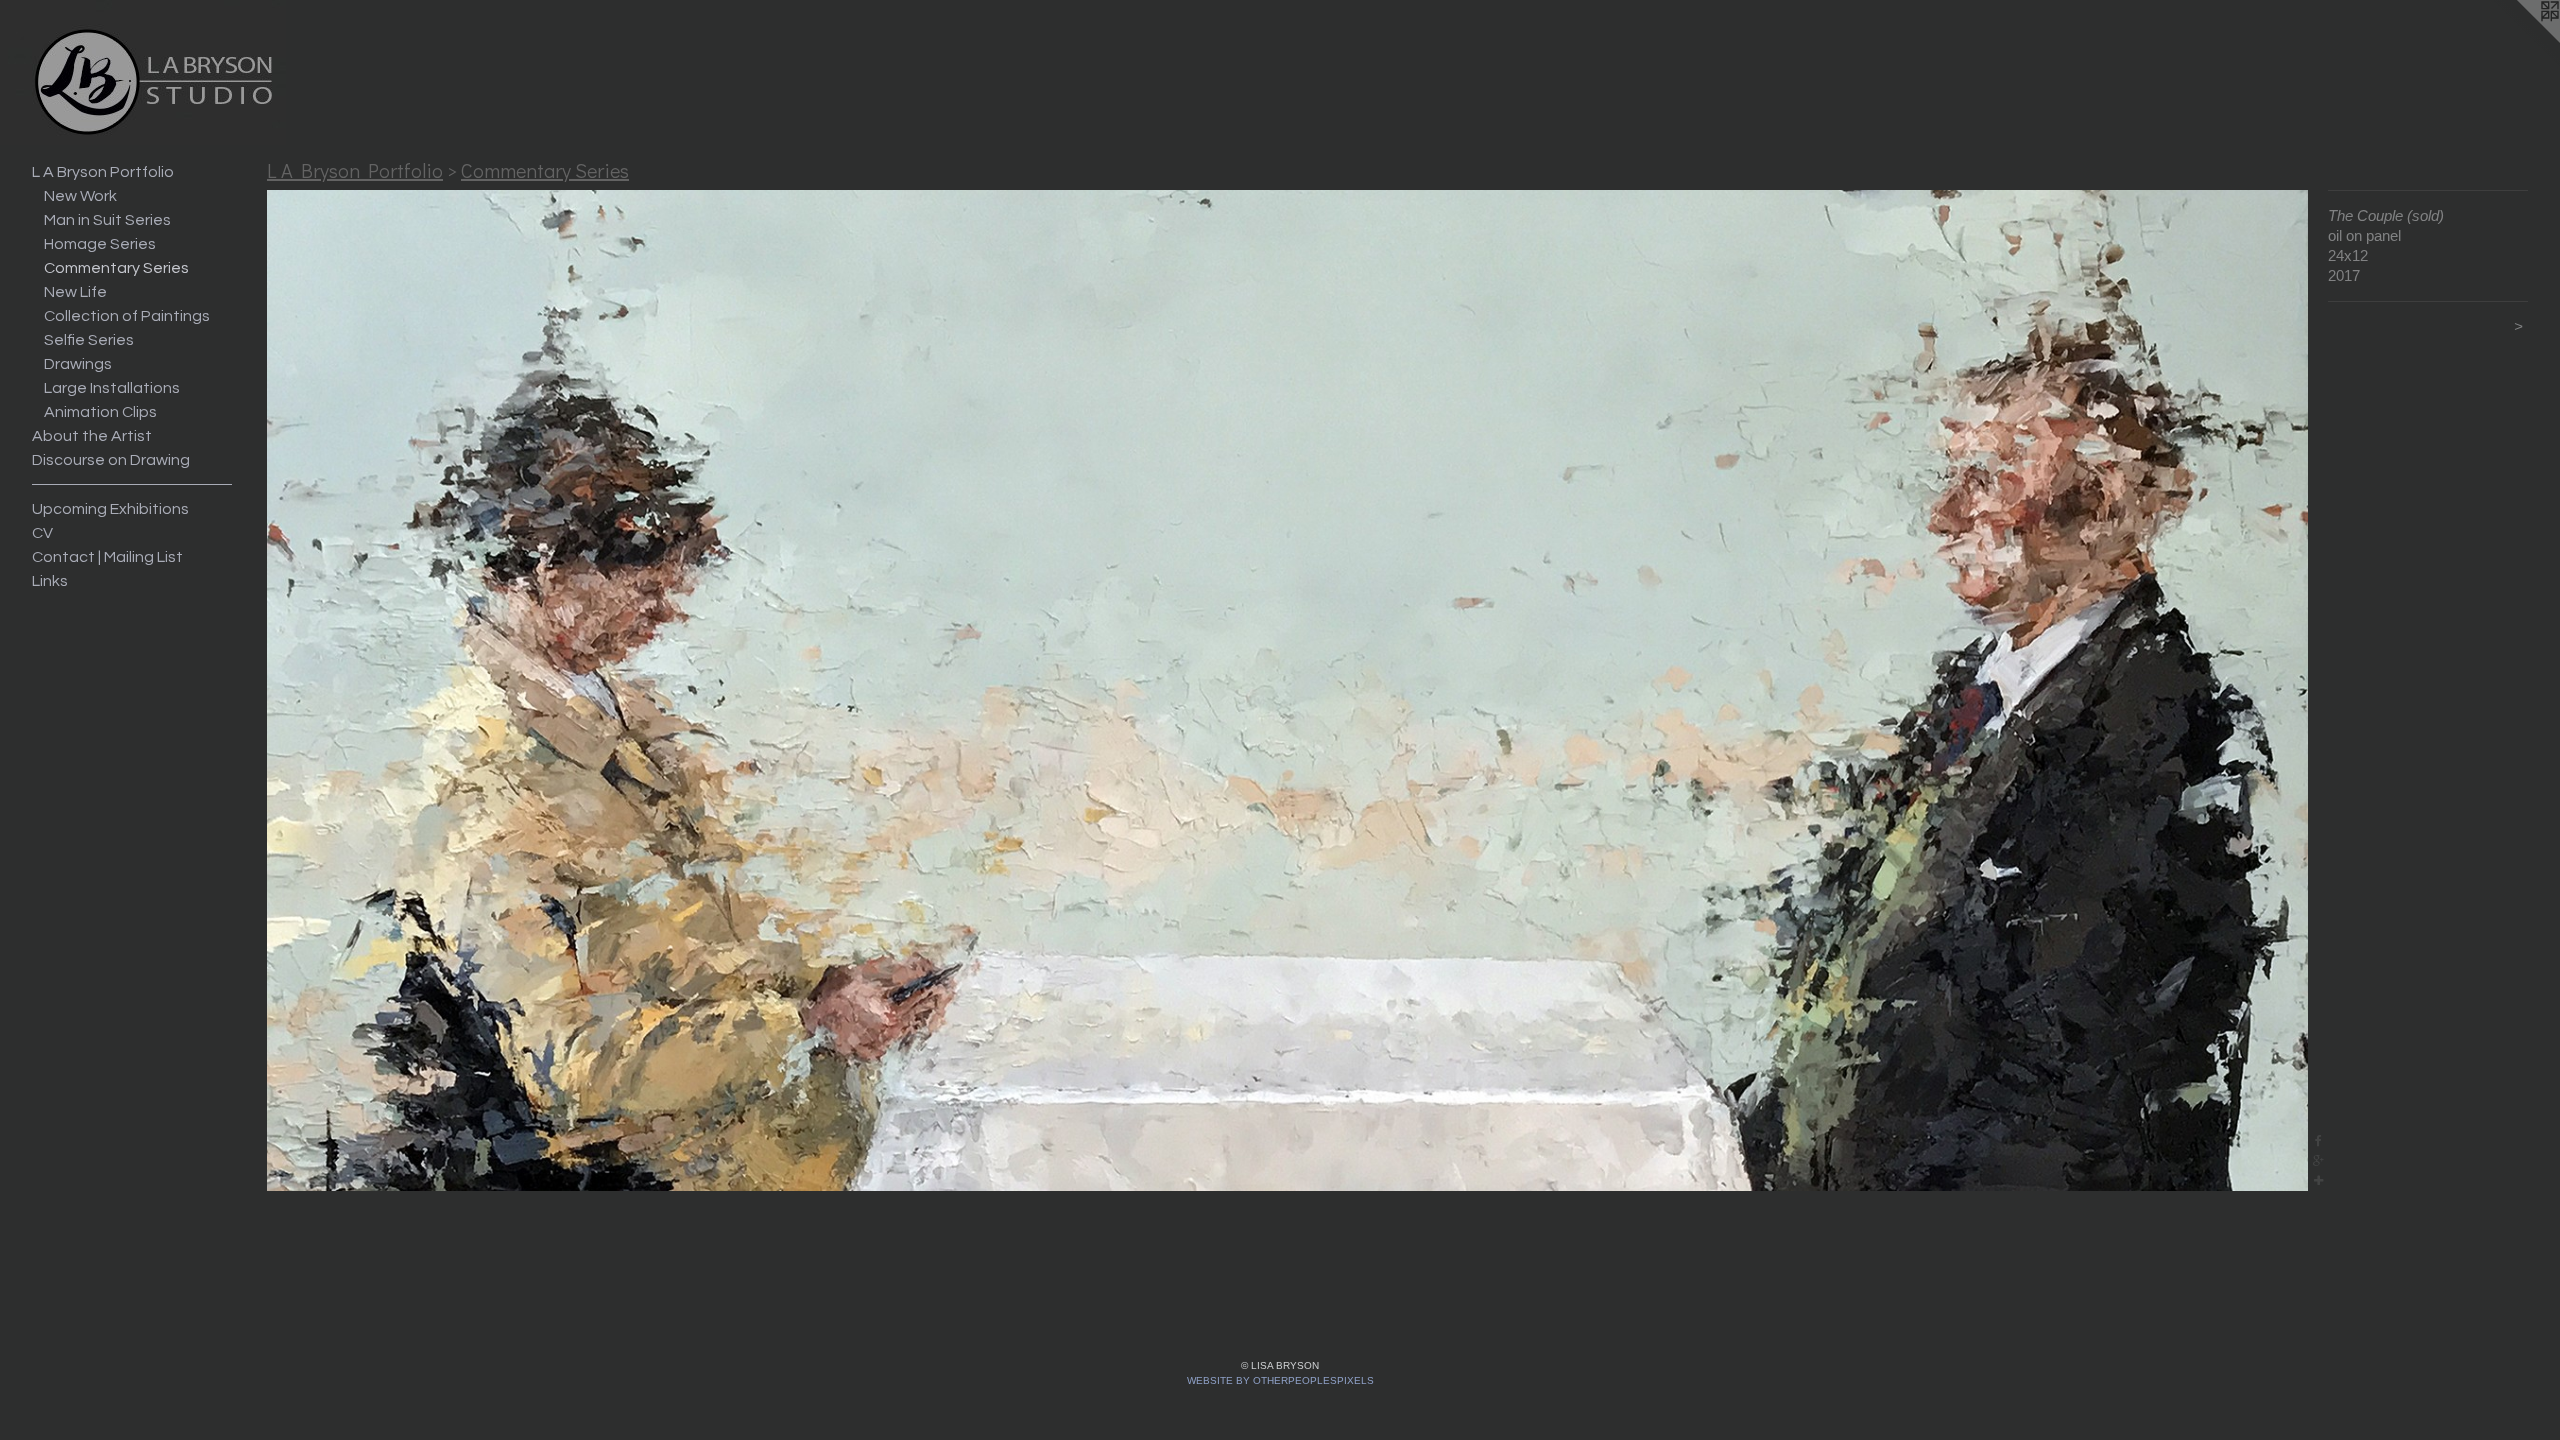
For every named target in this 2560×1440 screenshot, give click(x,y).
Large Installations (112, 388)
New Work (80, 196)
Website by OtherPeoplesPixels (1280, 1380)
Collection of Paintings (127, 316)
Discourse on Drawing (111, 460)
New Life (75, 292)
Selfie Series (89, 340)
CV (42, 533)
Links (50, 581)
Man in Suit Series (107, 220)
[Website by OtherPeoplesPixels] (2520, 40)
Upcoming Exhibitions (110, 509)
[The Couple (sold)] (1287, 690)
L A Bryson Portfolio (103, 172)
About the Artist (92, 436)
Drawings (78, 364)
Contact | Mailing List (107, 557)
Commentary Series (116, 268)
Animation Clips (100, 412)
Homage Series (100, 244)
